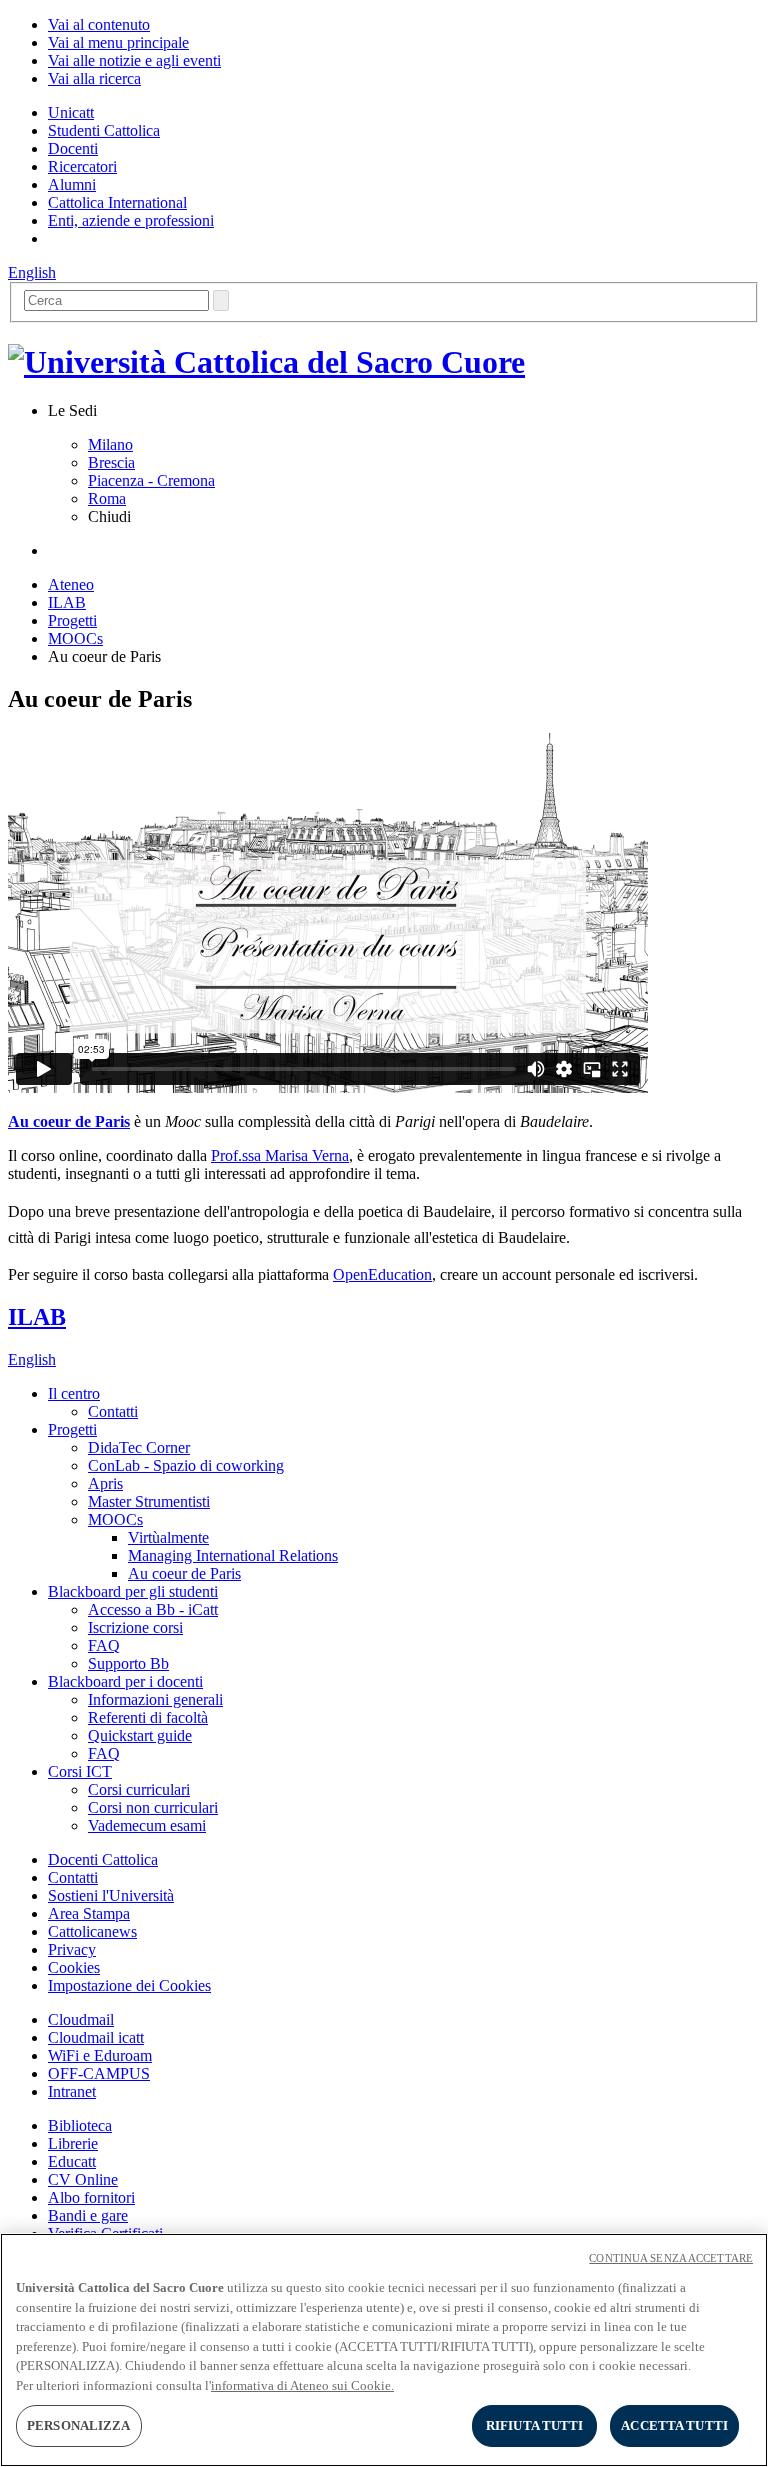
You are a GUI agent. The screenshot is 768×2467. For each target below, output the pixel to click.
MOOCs (75, 638)
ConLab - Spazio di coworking (186, 1465)
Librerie (73, 2143)
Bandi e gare (88, 2215)
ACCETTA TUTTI (674, 2425)
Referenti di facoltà (148, 1717)
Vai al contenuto (99, 24)
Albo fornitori (91, 2197)
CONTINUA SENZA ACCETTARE (671, 2258)
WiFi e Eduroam (100, 2055)
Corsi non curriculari (153, 1807)
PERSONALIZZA (79, 2425)
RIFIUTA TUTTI (535, 2425)
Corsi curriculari (139, 1789)
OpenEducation (382, 1274)
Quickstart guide (140, 1735)
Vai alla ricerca (94, 78)
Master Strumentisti (149, 1501)
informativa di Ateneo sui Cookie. (302, 2385)
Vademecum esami (147, 1825)
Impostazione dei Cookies (129, 1985)
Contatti (113, 1411)
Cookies (74, 1967)
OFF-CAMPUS (99, 2073)
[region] (384, 2350)
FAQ (104, 1645)
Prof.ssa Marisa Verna (280, 1155)
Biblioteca (80, 2125)
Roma (107, 498)
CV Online (83, 2179)
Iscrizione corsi (135, 1627)
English (32, 272)
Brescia (111, 462)
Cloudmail (81, 2019)
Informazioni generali (155, 1699)
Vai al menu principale (118, 42)
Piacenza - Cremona (151, 480)
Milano (110, 444)
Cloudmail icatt (96, 2037)
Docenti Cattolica (103, 1859)
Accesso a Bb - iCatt (153, 1609)
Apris (105, 1483)
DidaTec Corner (139, 1447)
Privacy (72, 1949)
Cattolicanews (92, 1931)
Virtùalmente (168, 1537)
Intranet (72, 2091)
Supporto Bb (128, 1663)
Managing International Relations (233, 1555)
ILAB (67, 602)
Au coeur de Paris (69, 1121)
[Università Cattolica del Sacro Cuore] (266, 362)
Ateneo (71, 584)
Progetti (72, 620)
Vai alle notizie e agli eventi (134, 60)
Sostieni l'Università (111, 1895)
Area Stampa (89, 1913)
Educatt (72, 2161)
